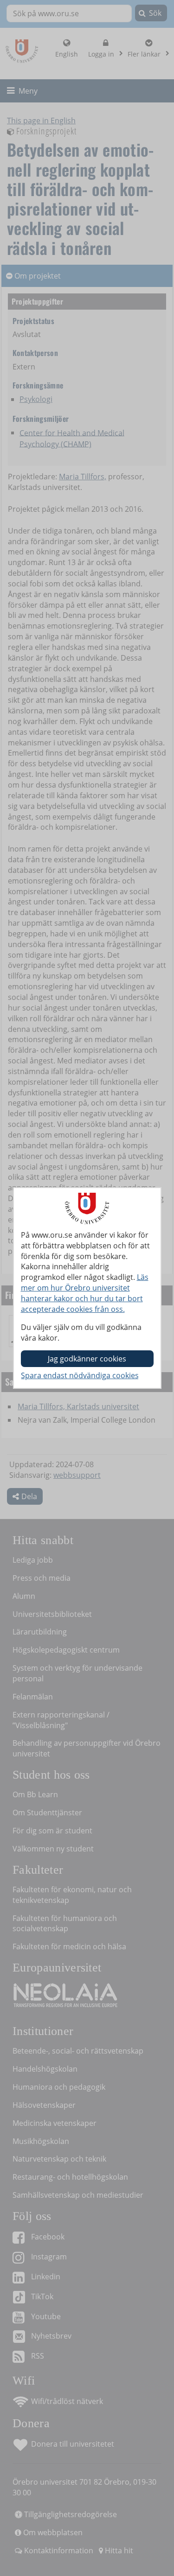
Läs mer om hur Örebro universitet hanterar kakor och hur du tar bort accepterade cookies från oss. (85, 1293)
